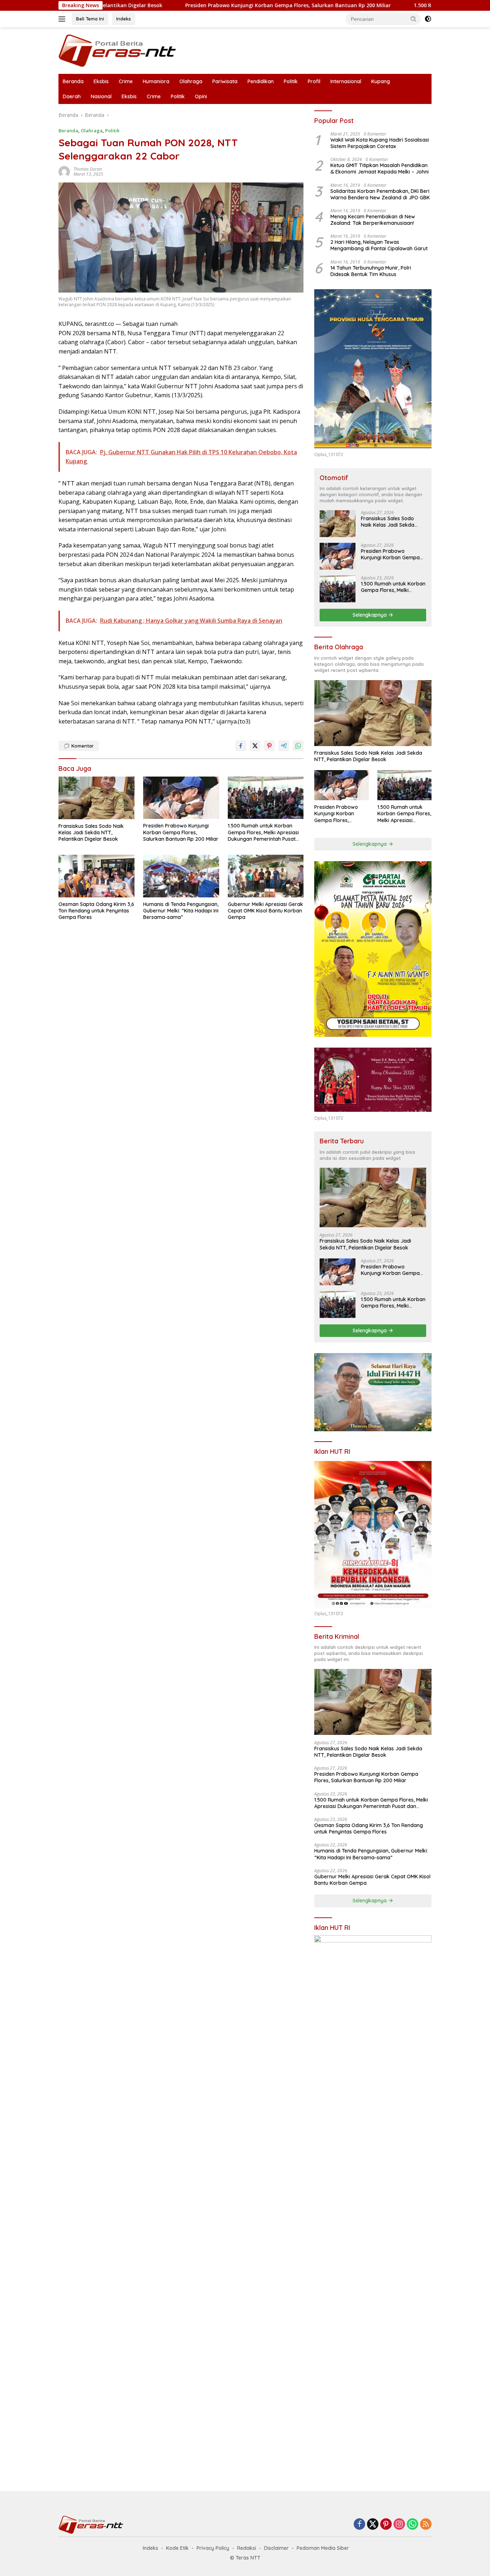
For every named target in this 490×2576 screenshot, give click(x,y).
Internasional (346, 81)
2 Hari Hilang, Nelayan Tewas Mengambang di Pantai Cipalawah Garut (379, 245)
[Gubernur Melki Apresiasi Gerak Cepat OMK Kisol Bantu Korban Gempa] (266, 876)
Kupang (381, 81)
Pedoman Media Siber (323, 2548)
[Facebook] (359, 2525)
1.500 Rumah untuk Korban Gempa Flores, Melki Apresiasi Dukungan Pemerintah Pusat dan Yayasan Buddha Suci (263, 832)
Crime (126, 81)
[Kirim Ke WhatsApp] (298, 746)
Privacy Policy (213, 2548)
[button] (414, 19)
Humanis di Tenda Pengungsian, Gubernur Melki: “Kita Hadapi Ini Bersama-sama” (181, 911)
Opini (201, 96)
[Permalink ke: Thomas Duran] (64, 171)
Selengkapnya (370, 615)
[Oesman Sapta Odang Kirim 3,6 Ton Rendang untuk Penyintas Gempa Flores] (96, 876)
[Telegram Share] (284, 746)
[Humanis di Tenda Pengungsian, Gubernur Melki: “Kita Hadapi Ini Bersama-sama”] (181, 876)
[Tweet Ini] (255, 746)
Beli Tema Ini (90, 19)
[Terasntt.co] (117, 50)
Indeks (124, 19)
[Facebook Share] (241, 746)
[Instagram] (399, 2525)
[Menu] (63, 19)
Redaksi (247, 2548)
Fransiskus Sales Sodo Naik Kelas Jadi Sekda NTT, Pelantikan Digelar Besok (91, 832)
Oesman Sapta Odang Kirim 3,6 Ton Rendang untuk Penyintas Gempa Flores (96, 911)
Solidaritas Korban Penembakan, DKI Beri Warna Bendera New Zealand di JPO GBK (380, 194)
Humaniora (156, 81)
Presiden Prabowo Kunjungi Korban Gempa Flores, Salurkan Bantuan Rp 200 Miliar (202, 5)
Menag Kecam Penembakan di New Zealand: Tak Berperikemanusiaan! (373, 220)
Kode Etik (177, 2548)
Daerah (72, 96)
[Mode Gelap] (428, 19)
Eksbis (101, 81)
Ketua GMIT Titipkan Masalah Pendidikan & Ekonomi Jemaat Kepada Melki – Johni (380, 169)
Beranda (73, 81)
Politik (291, 81)
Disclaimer (276, 2548)
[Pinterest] (386, 2525)
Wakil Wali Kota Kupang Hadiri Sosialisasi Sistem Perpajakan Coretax (380, 143)
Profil (314, 81)
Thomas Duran (88, 169)
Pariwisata (225, 81)
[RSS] (426, 2525)
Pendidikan (261, 81)
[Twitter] (373, 2525)
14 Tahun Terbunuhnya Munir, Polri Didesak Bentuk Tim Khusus (371, 271)
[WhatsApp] (413, 2525)
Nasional (101, 96)
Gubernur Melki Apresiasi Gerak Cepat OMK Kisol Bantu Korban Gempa (265, 911)
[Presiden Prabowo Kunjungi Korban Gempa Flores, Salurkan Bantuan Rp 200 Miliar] (181, 798)
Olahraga (191, 81)
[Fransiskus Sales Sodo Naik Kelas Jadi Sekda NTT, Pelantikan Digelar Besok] (96, 798)
